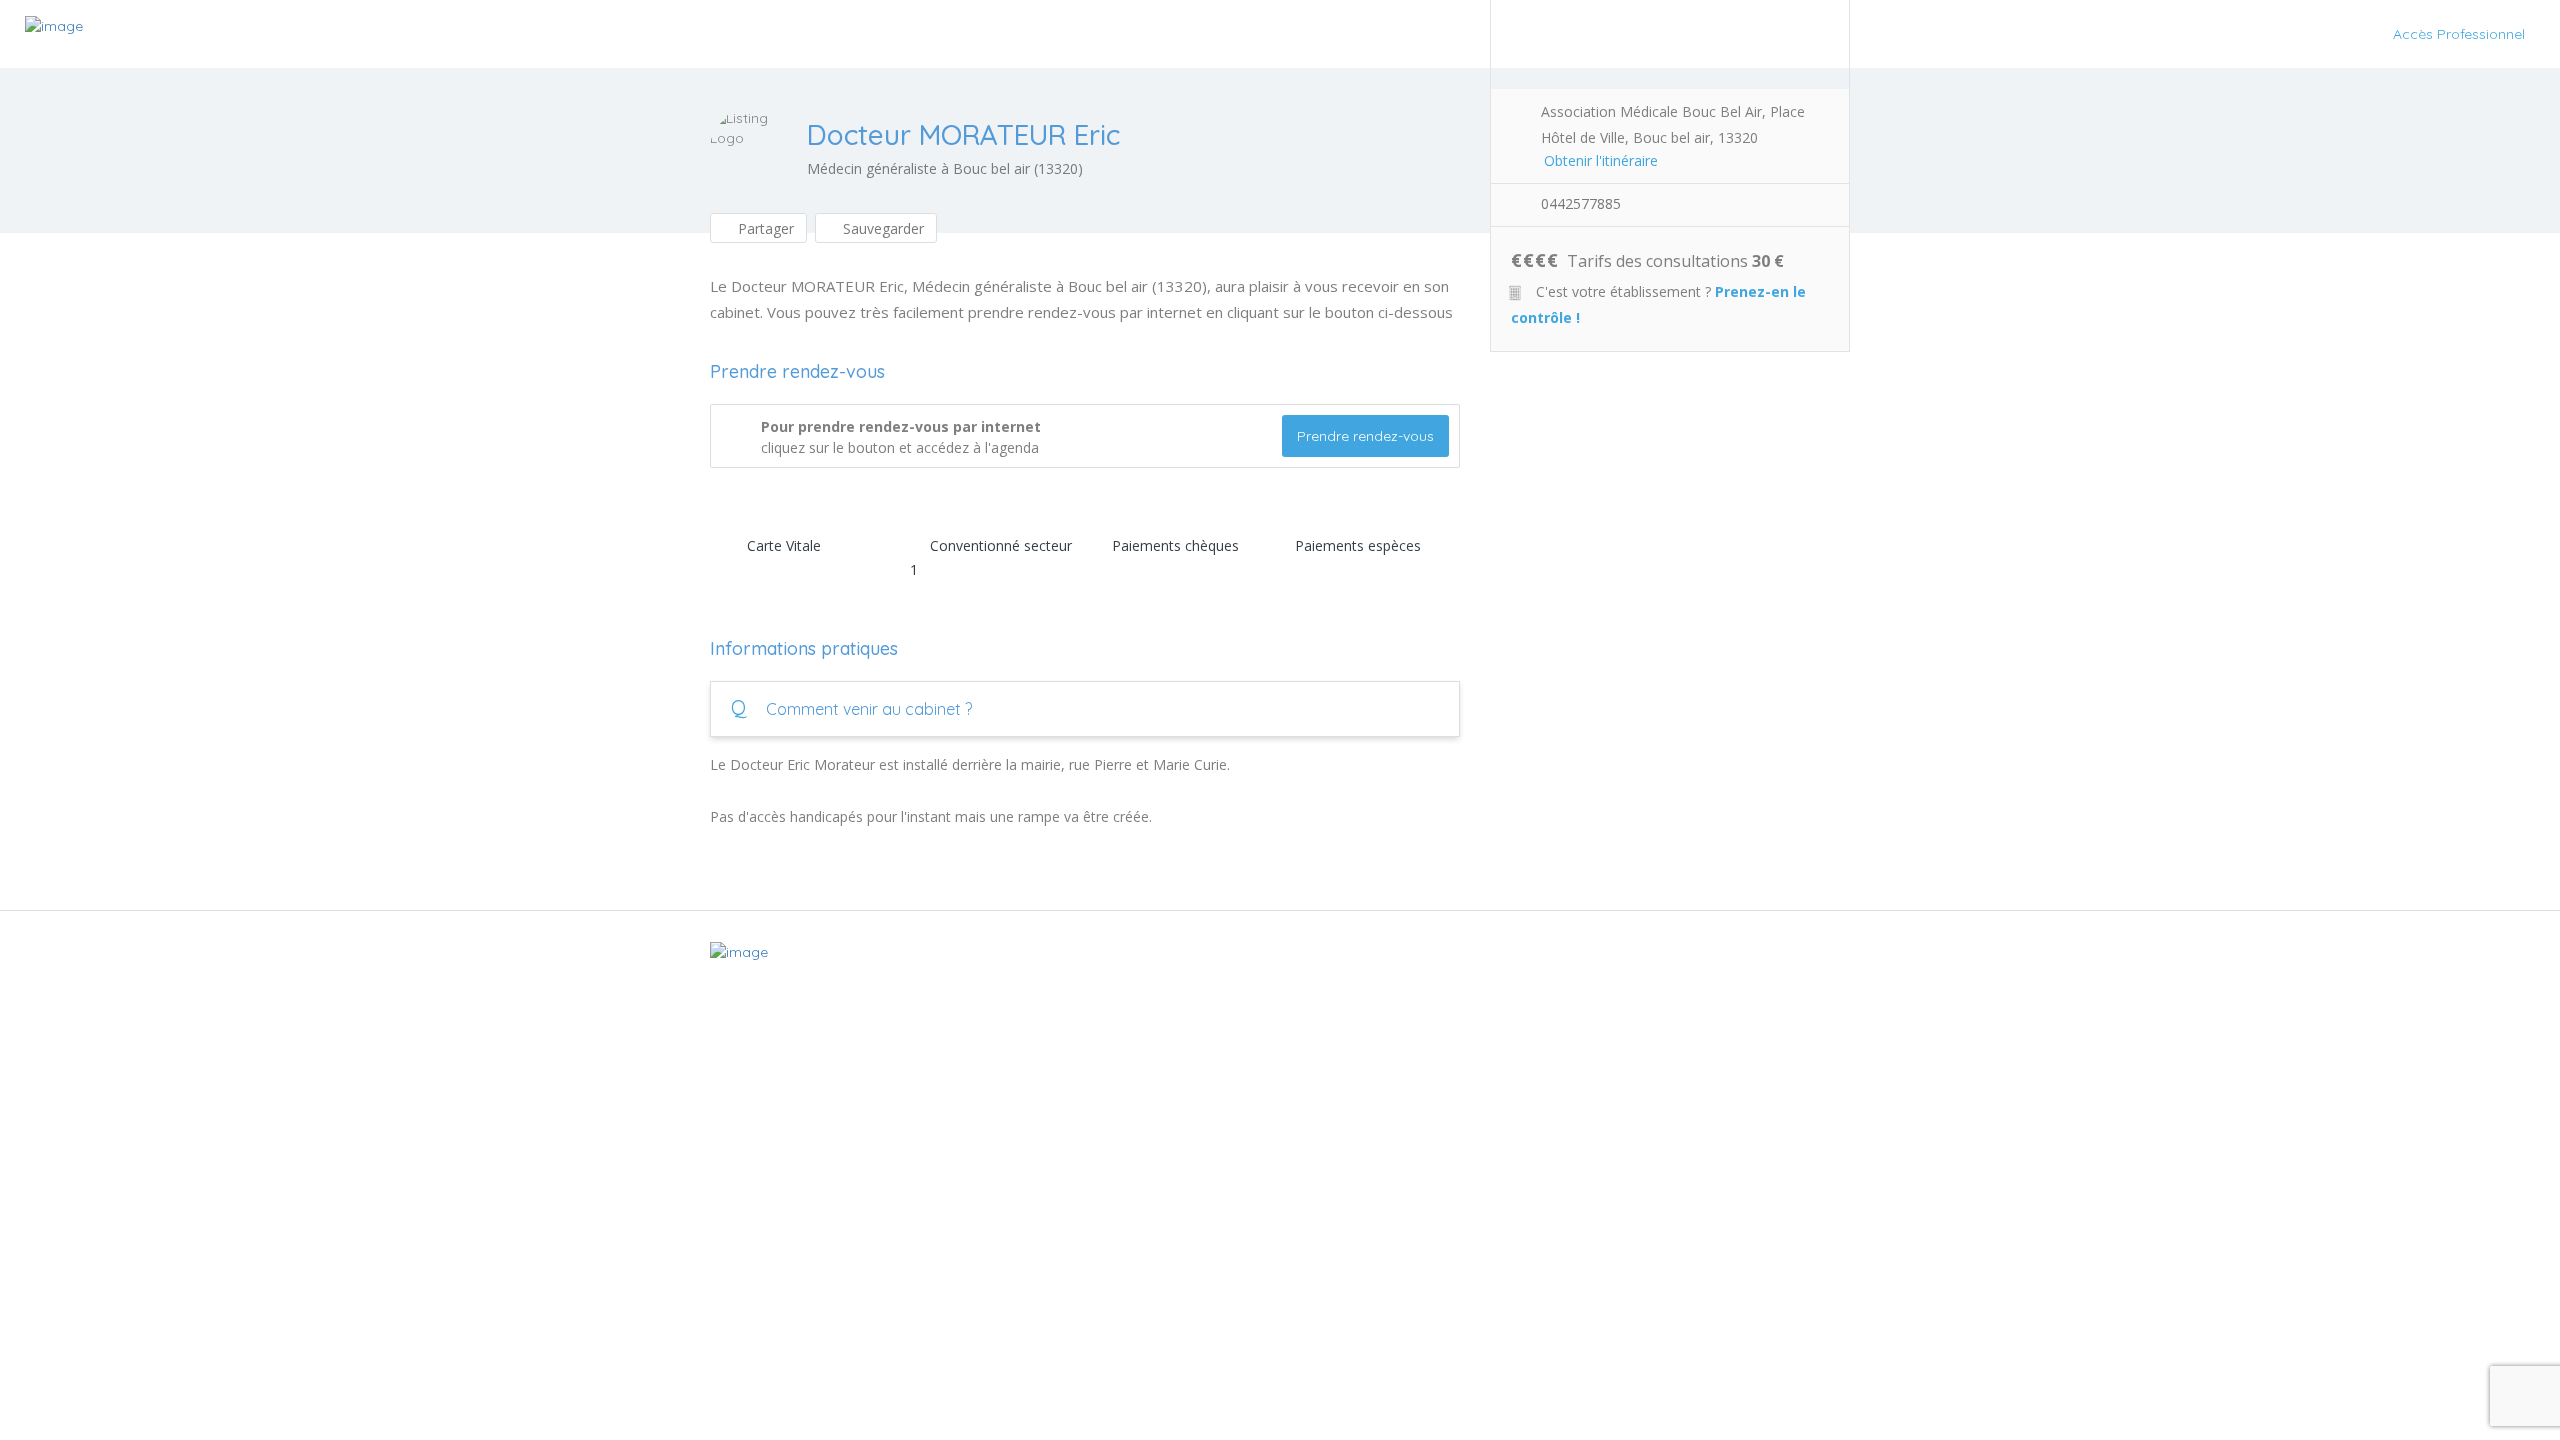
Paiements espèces (1358, 545)
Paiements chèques (1175, 545)
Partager (764, 228)
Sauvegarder (881, 228)
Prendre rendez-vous (1365, 436)
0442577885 (1581, 203)
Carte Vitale (784, 545)
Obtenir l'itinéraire (1601, 160)
